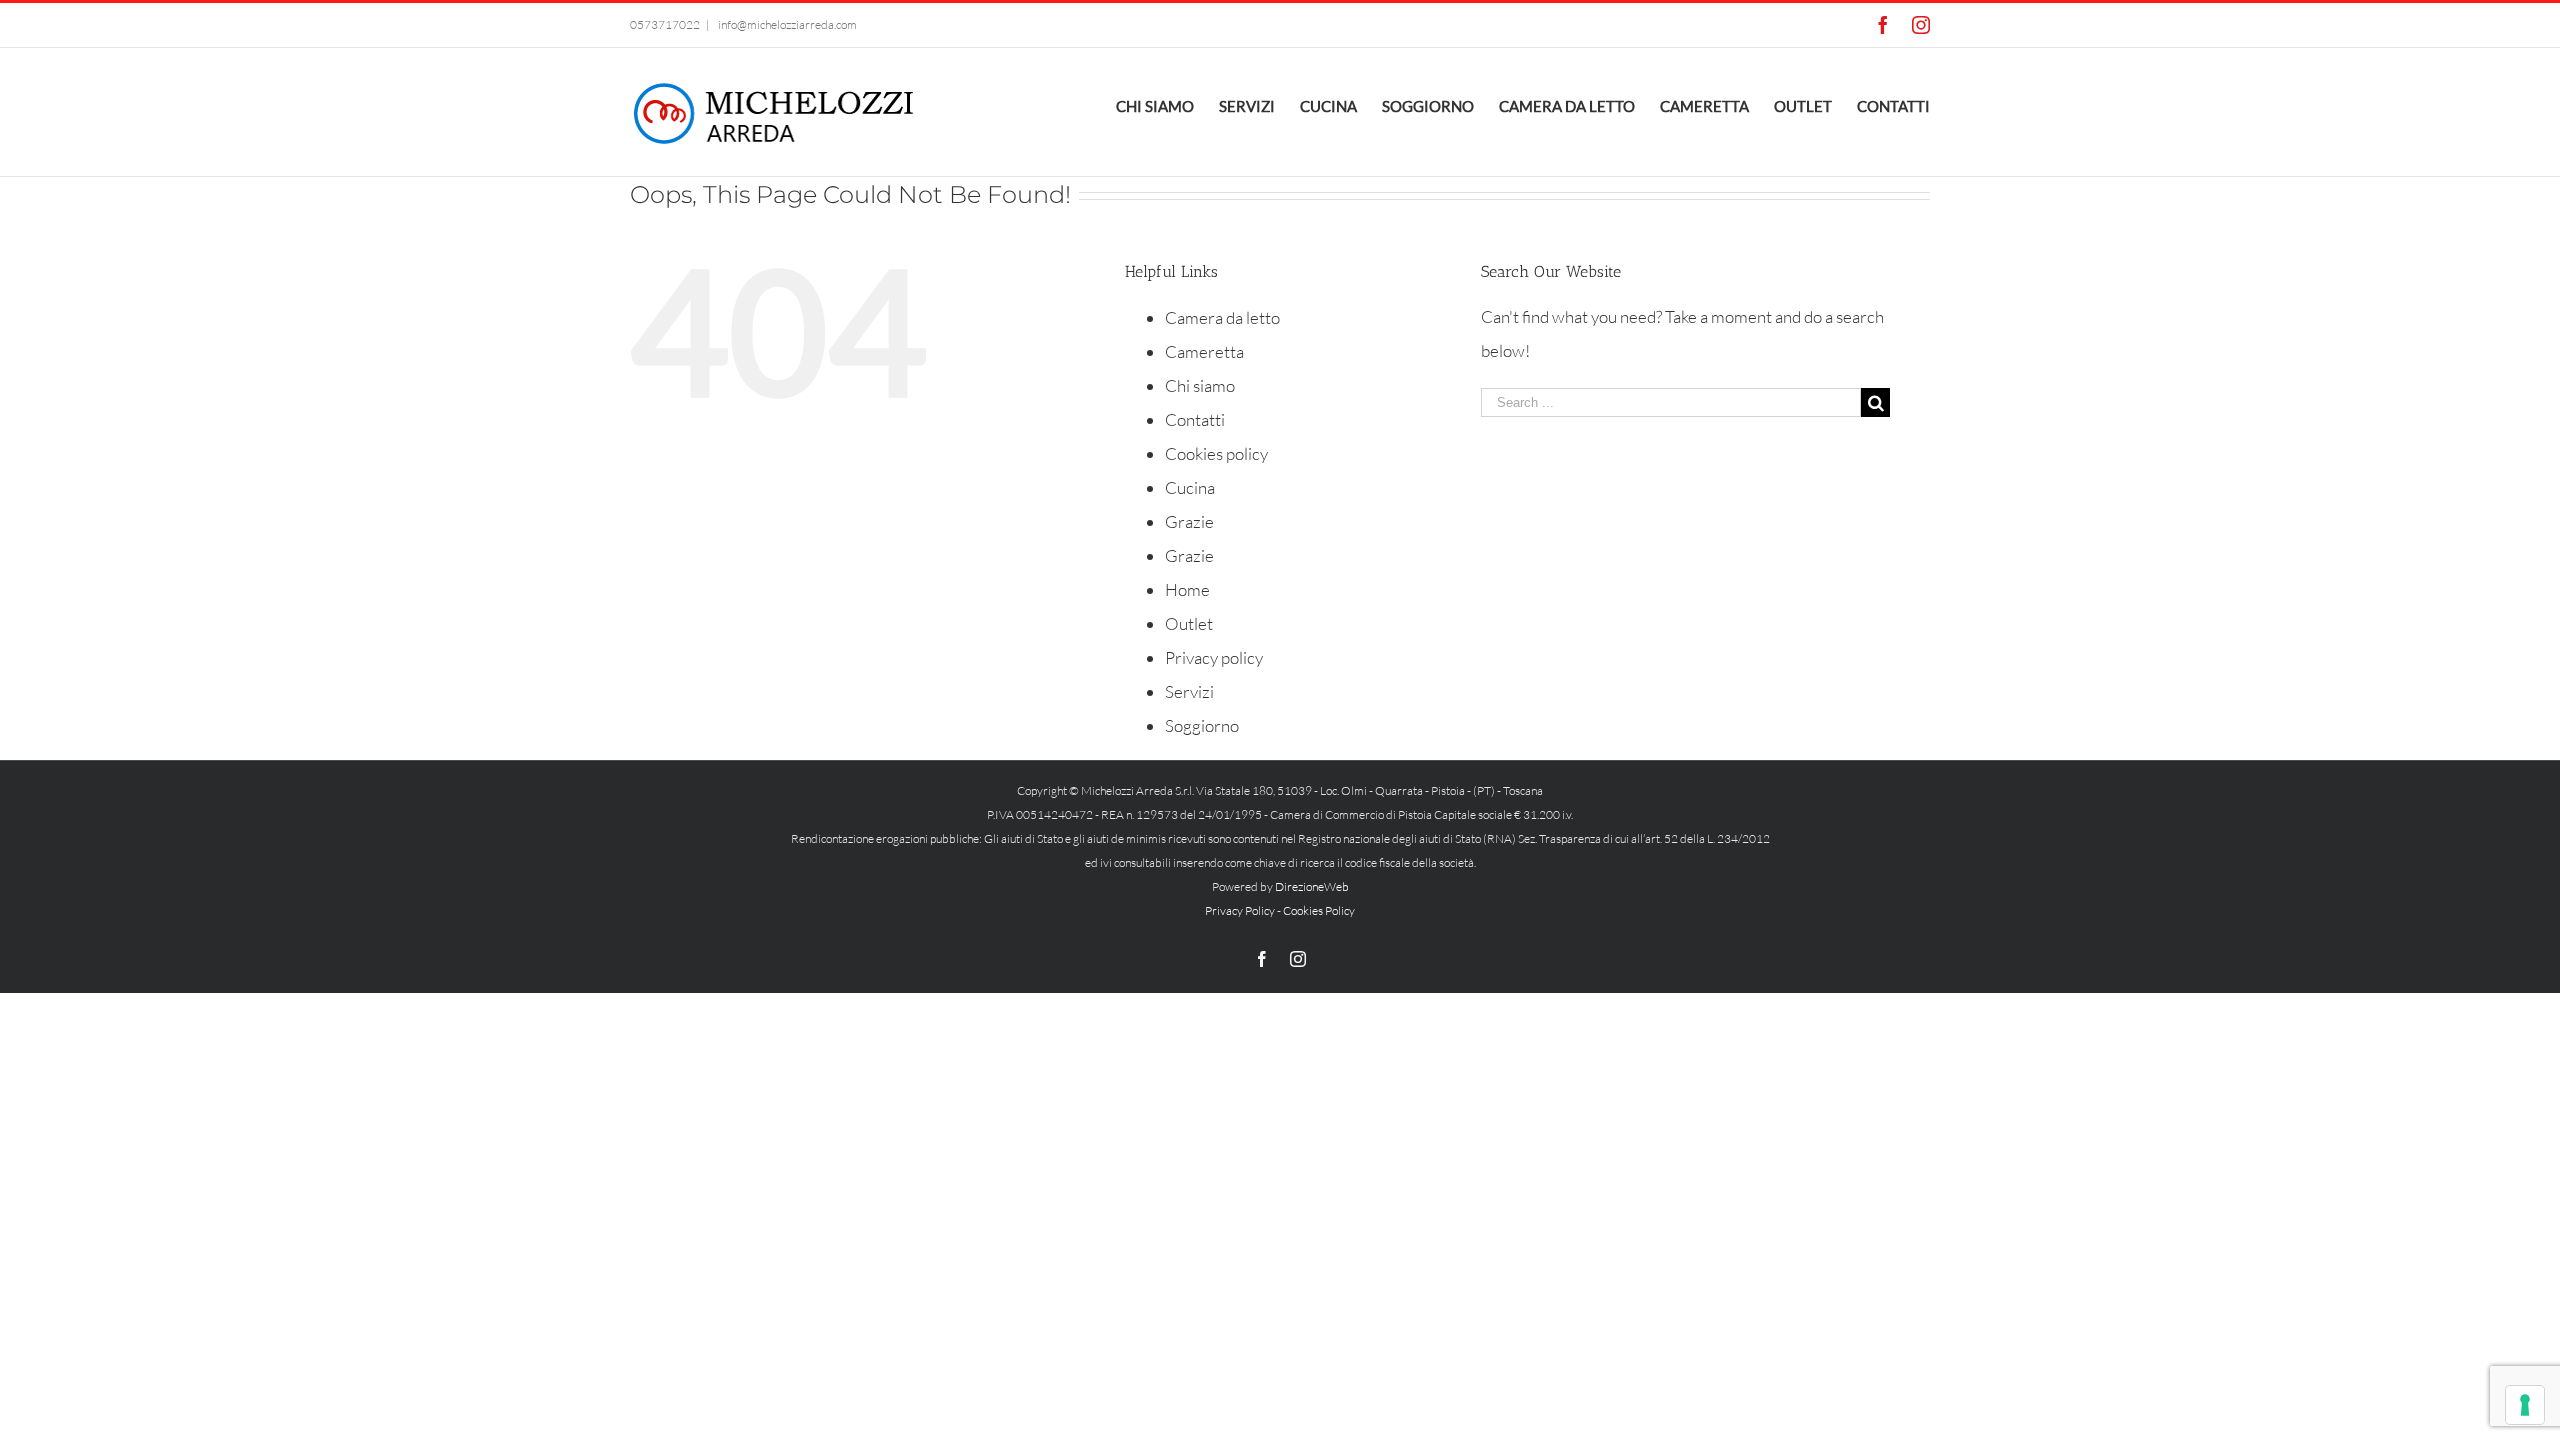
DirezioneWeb (1312, 886)
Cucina (1190, 487)
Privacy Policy (1240, 910)
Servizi (1189, 691)
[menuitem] (1167, 104)
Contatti (1195, 419)
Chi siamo (1200, 385)
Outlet (1189, 623)
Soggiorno (1202, 725)
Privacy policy (1214, 657)
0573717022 (665, 24)
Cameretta (1204, 351)
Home (1187, 589)
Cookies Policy (1319, 910)
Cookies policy (1216, 453)
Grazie (1189, 521)
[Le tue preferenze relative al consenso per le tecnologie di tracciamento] (2525, 1405)
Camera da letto (1222, 317)
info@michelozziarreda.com (786, 24)
